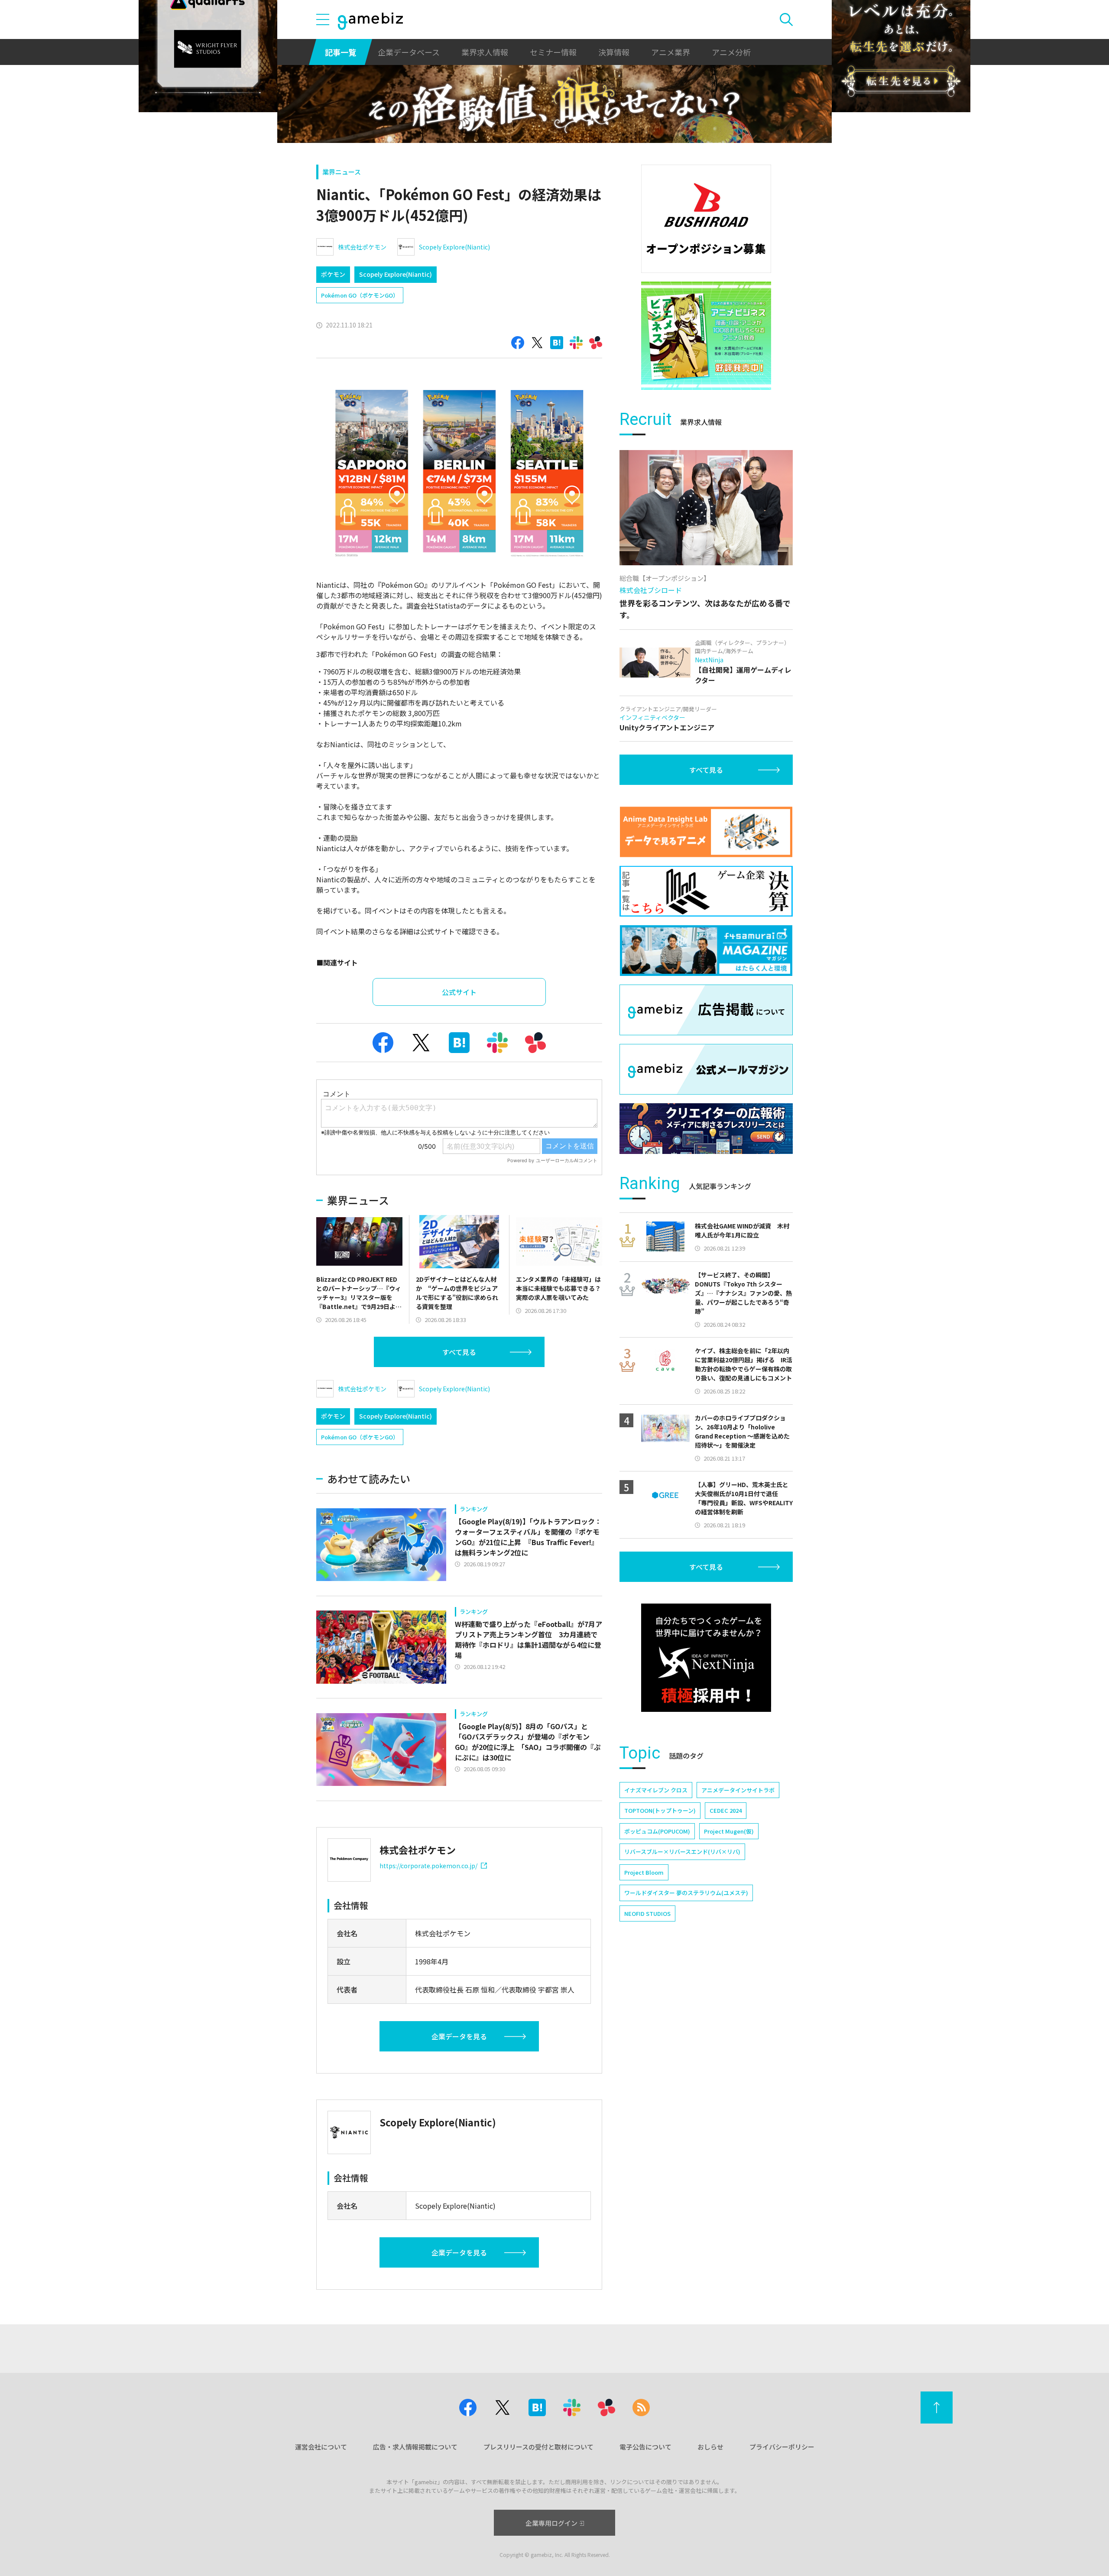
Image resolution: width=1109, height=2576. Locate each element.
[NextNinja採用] (706, 1658)
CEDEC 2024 (726, 1810)
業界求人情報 (485, 52)
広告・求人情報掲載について (415, 2447)
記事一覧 (340, 52)
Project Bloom (644, 1872)
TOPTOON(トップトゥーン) (660, 1810)
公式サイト (459, 992)
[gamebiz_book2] (706, 336)
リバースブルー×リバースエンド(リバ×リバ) (682, 1852)
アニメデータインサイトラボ (738, 1790)
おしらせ (710, 2447)
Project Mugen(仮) (729, 1831)
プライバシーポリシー (782, 2447)
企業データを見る (459, 2036)
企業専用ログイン (551, 2523)
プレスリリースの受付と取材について (538, 2447)
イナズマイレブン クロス (656, 1790)
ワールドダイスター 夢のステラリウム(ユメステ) (686, 1893)
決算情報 (614, 52)
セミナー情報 (553, 52)
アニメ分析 (731, 52)
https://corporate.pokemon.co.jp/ (428, 1866)
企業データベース (409, 52)
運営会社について (321, 2447)
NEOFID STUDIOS (647, 1913)
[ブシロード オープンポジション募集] (706, 219)
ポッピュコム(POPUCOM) (657, 1831)
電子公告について (645, 2447)
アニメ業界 (671, 52)
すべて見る (459, 1352)
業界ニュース (342, 172)
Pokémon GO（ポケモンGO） (360, 295)
